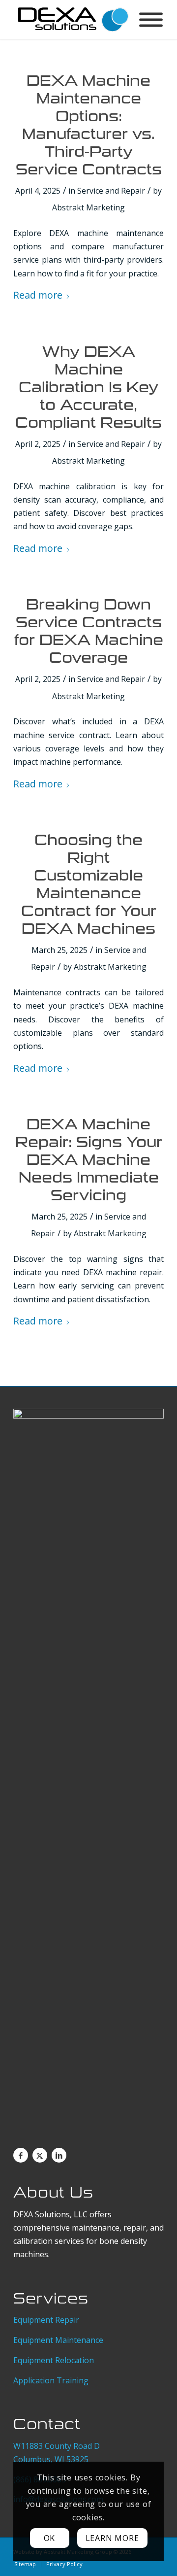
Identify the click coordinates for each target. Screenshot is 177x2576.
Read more (38, 295)
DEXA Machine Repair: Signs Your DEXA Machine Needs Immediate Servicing (89, 1160)
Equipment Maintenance (59, 2340)
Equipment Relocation (54, 2360)
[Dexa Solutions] (74, 20)
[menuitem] (25, 2564)
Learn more (112, 2538)
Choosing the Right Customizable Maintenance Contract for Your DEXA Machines (89, 884)
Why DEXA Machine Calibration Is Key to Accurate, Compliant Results (88, 387)
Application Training (51, 2380)
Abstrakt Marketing (88, 207)
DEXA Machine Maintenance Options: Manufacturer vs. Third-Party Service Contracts (89, 125)
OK (50, 2538)
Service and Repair (111, 191)
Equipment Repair (47, 2320)
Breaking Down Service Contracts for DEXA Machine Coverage (89, 631)
